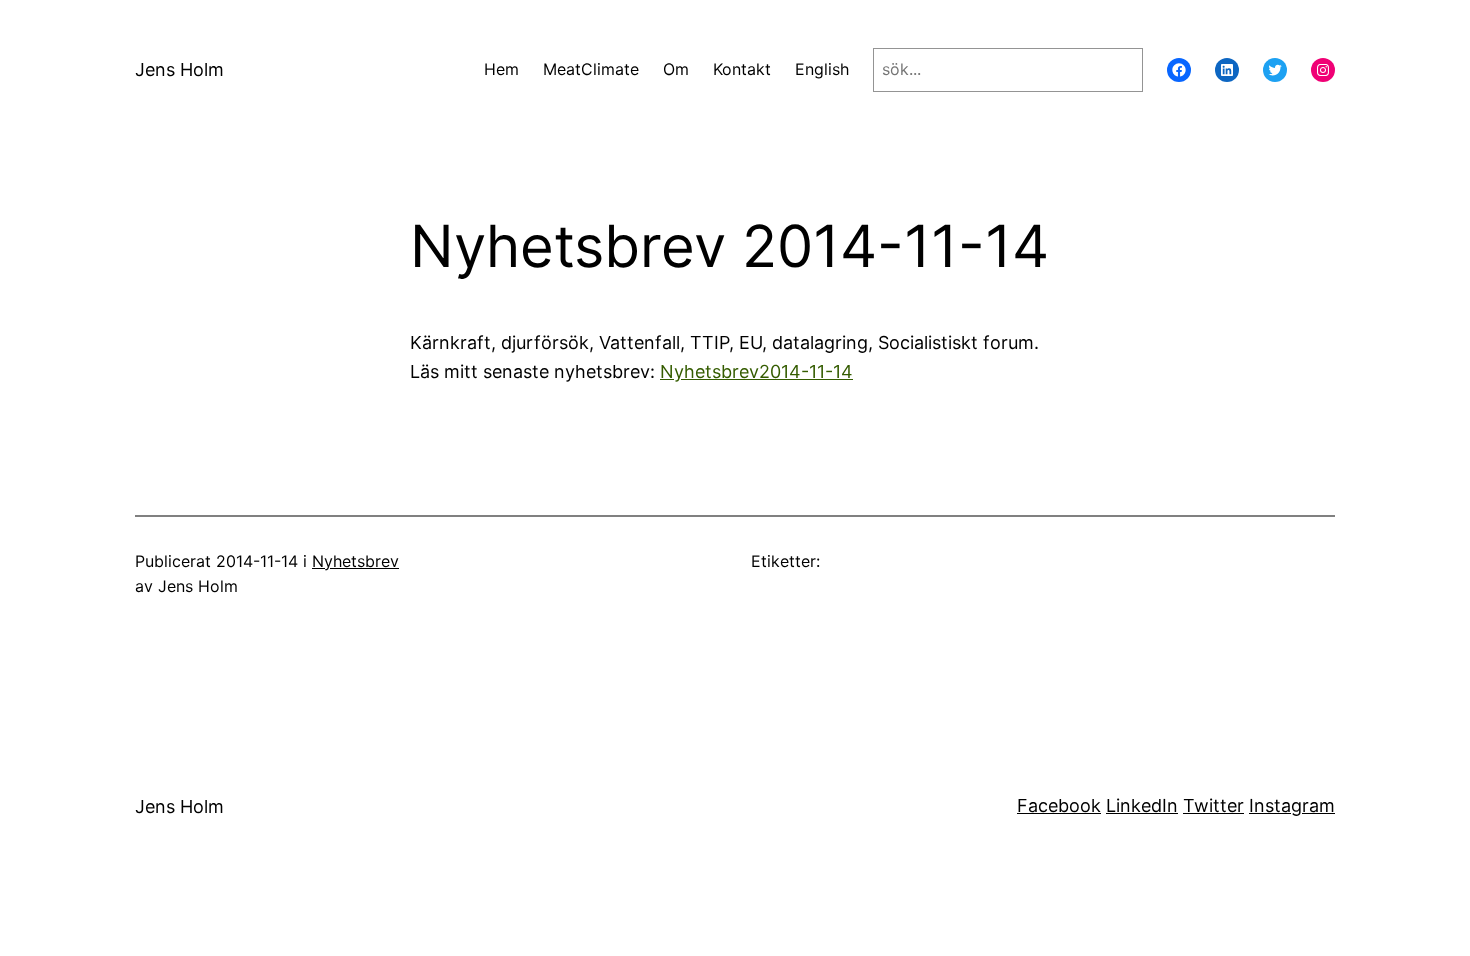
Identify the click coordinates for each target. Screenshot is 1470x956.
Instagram (1292, 805)
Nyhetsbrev (355, 561)
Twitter (1213, 805)
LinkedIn (1142, 805)
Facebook (1059, 805)
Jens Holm (179, 69)
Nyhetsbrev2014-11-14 (756, 371)
